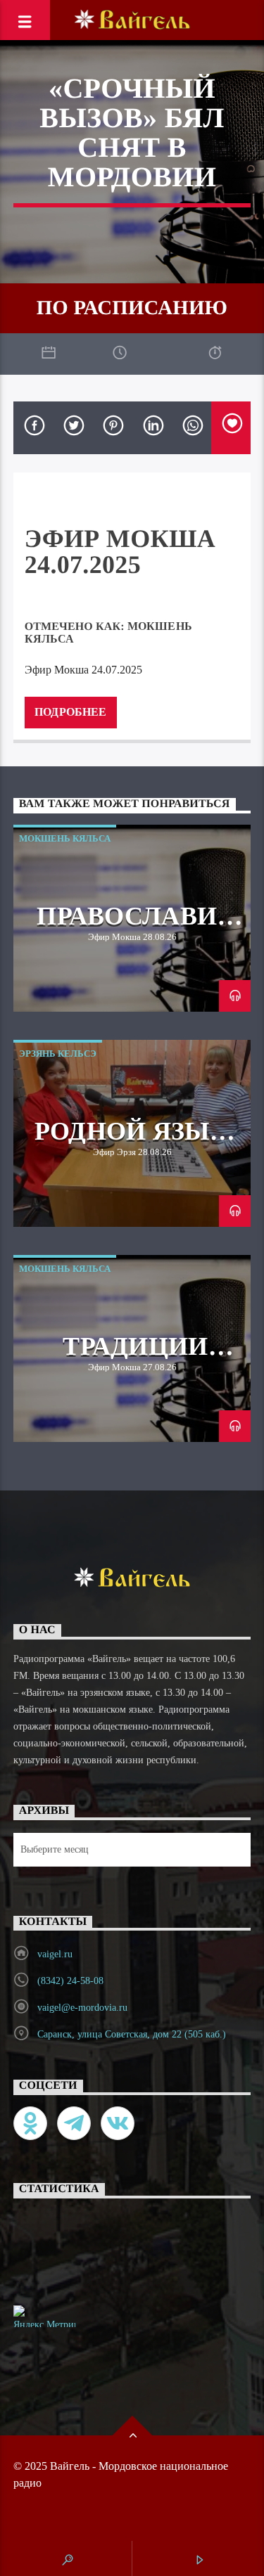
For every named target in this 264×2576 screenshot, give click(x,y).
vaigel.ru (55, 1954)
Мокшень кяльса (65, 838)
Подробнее (70, 712)
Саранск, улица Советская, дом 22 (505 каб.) (132, 2034)
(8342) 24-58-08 (70, 1981)
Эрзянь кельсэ (58, 1054)
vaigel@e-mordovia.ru (82, 2008)
